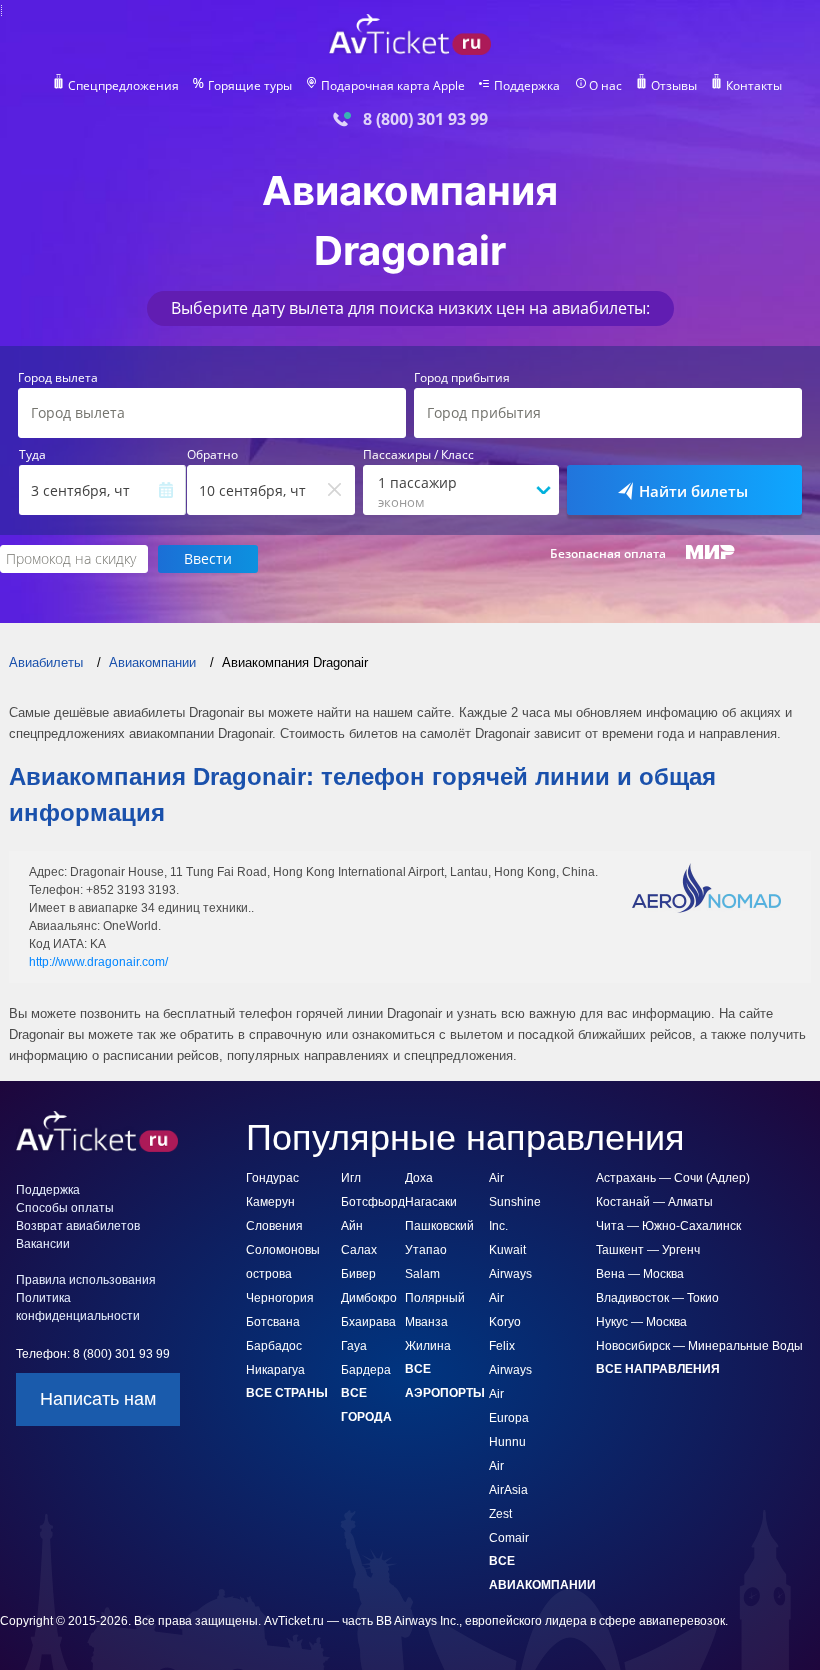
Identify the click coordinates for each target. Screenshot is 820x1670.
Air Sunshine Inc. (515, 1202)
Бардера (366, 1370)
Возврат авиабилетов (78, 1226)
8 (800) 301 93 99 (425, 119)
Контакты (754, 86)
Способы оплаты (65, 1208)
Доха (419, 1178)
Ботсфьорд (373, 1202)
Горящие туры (250, 86)
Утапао (426, 1250)
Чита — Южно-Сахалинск (668, 1226)
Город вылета (58, 378)
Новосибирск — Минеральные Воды (699, 1346)
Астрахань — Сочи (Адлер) (673, 1178)
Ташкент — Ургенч (648, 1250)
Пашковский (439, 1226)
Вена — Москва (640, 1274)
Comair (509, 1538)
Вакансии (43, 1244)
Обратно (212, 455)
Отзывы (674, 86)
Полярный (435, 1298)
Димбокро (369, 1298)
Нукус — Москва (641, 1322)
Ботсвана (273, 1322)
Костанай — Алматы (654, 1202)
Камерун (270, 1202)
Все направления (658, 1369)
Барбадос (274, 1346)
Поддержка (527, 86)
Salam (422, 1274)
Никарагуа (275, 1370)
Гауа (354, 1346)
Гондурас (272, 1178)
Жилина (428, 1346)
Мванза (426, 1322)
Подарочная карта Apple (393, 86)
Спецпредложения (123, 86)
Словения (274, 1226)
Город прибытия (462, 378)
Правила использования (86, 1280)
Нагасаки (431, 1202)
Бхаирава (368, 1322)
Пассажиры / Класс (418, 455)
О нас (605, 86)
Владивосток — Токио (657, 1298)
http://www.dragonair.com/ (98, 962)
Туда (32, 455)
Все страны (287, 1393)
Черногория (280, 1298)
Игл (351, 1178)
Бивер (358, 1274)
